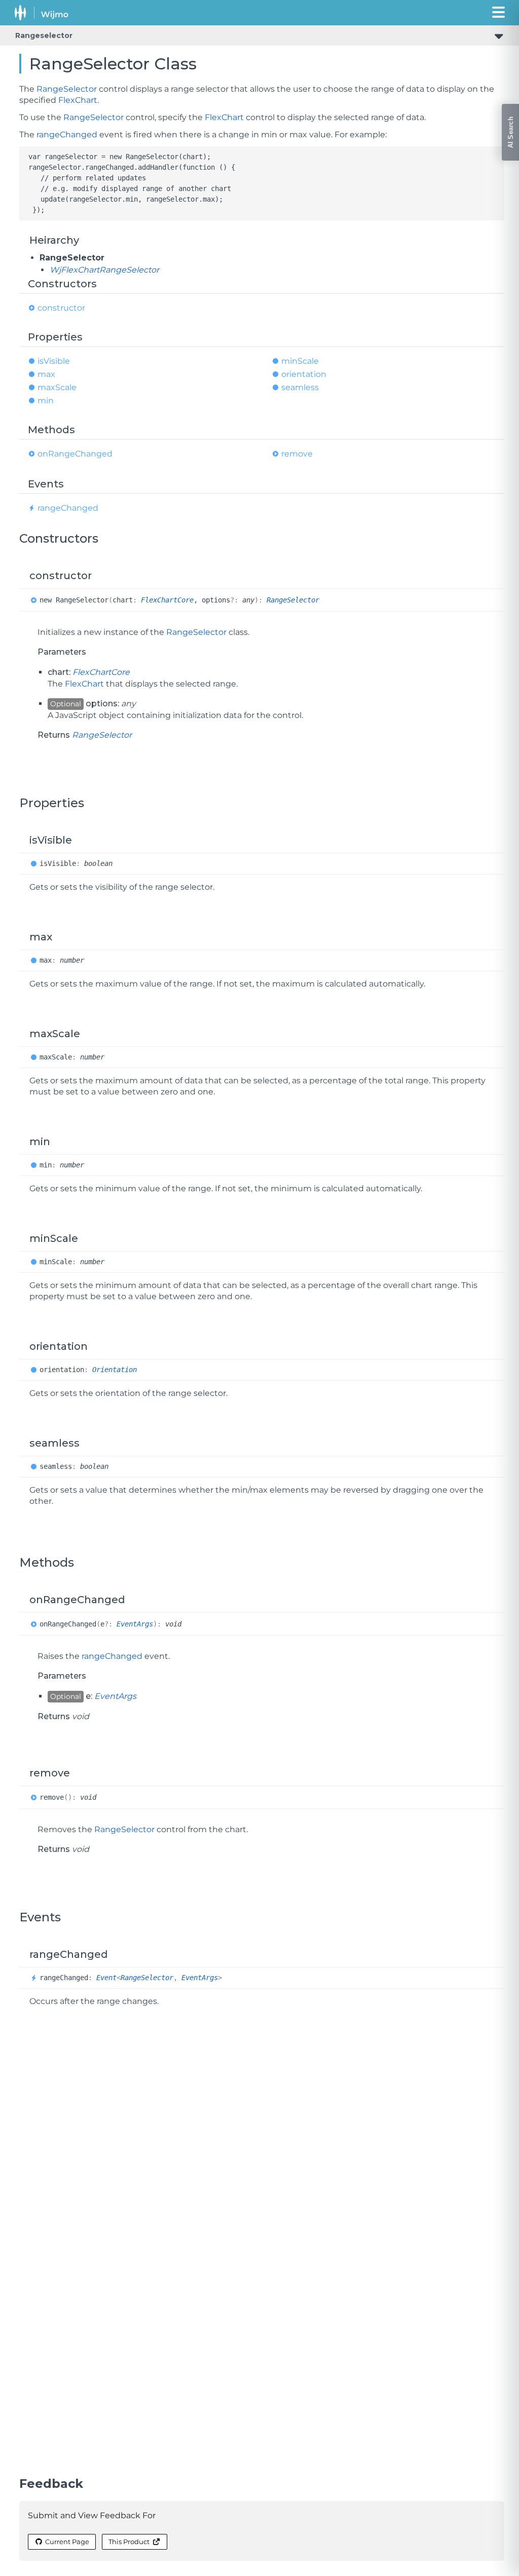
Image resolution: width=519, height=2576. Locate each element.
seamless (300, 387)
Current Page (67, 2542)
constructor (61, 308)
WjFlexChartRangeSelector (104, 270)
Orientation (115, 1370)
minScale (300, 361)
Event (106, 1978)
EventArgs (135, 1624)
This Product (129, 2542)
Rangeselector (44, 35)
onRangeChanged (75, 454)
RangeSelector (67, 89)
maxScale (57, 387)
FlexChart (78, 100)
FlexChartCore (167, 600)
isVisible (54, 361)
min (46, 401)
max (46, 374)
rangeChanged (67, 135)
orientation (304, 374)
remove (297, 454)
